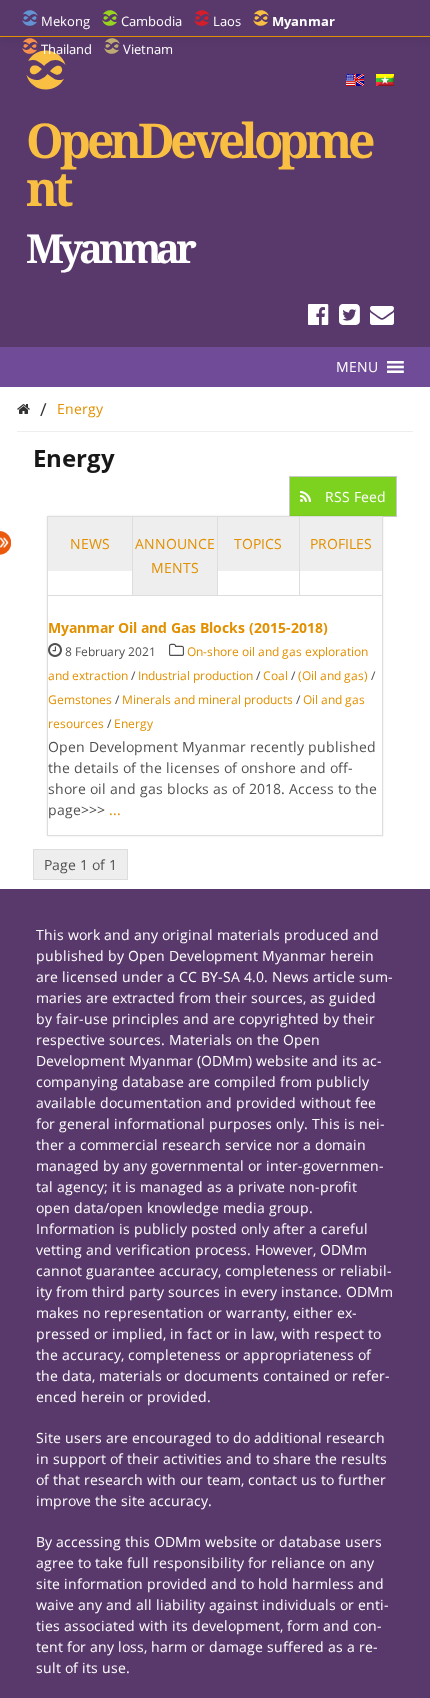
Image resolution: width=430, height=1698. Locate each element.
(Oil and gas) (333, 675)
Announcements (175, 555)
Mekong (65, 21)
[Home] (23, 408)
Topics (258, 543)
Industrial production (195, 675)
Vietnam (148, 49)
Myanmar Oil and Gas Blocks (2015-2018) (188, 627)
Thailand (66, 49)
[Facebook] (318, 317)
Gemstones (80, 699)
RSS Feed (353, 496)
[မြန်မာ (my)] (385, 81)
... (115, 809)
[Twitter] (349, 317)
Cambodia (151, 21)
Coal (275, 675)
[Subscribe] (382, 317)
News (90, 543)
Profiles (341, 543)
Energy (80, 408)
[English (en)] (355, 81)
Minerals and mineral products (207, 699)
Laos (227, 21)
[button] (357, 367)
